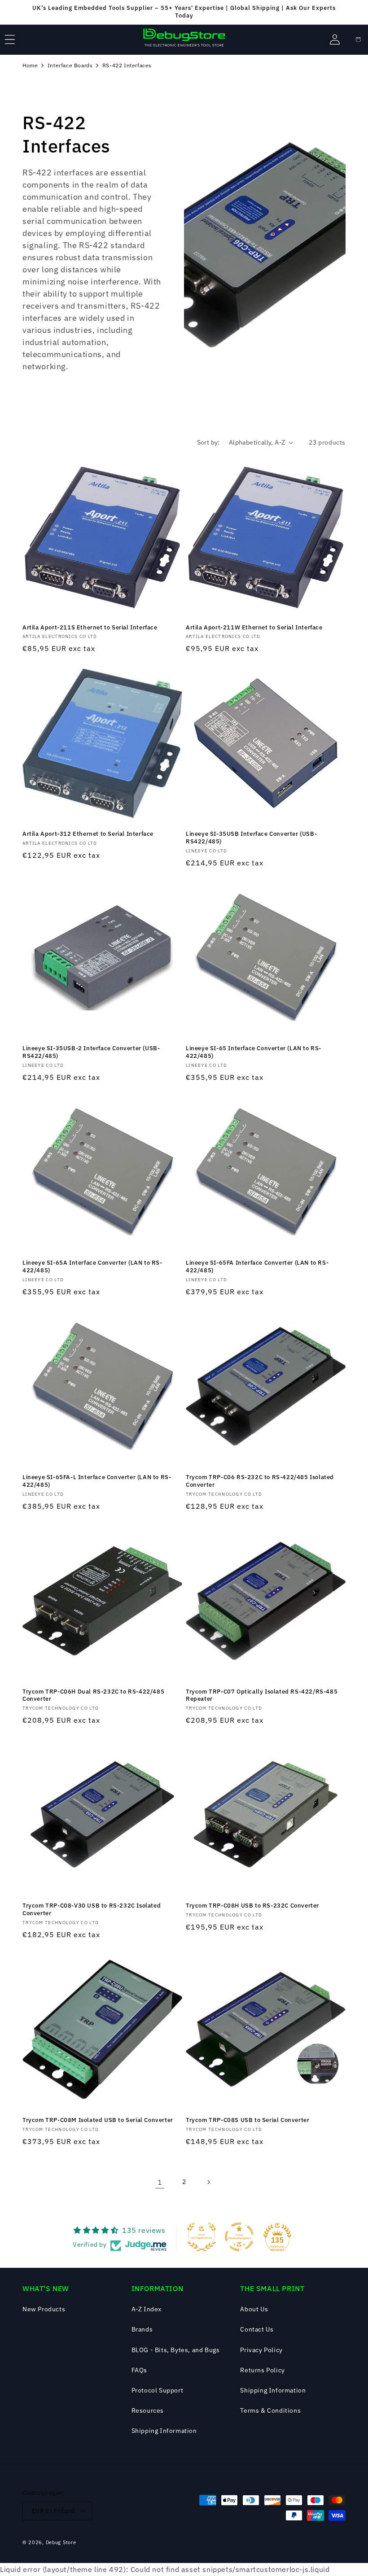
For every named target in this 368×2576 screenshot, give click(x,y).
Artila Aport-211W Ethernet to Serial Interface (254, 628)
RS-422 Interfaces (127, 65)
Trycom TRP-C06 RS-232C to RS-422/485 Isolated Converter (260, 1481)
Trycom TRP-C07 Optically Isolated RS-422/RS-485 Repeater (262, 1696)
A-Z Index (147, 2309)
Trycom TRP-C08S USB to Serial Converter (248, 2120)
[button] (10, 39)
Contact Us (257, 2329)
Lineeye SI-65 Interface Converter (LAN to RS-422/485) (254, 1052)
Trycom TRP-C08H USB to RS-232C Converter (252, 1906)
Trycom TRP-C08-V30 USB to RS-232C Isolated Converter (92, 1910)
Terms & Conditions (270, 2410)
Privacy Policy (261, 2350)
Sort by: (208, 442)
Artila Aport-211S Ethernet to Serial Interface (90, 628)
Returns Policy (262, 2370)
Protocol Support (158, 2390)
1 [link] (160, 2182)
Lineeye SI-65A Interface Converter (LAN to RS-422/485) (92, 1267)
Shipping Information (164, 2431)
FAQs (139, 2370)
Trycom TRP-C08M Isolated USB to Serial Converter (98, 2120)
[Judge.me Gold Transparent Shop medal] (239, 2237)
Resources (148, 2410)
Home (30, 65)
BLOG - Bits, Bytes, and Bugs (176, 2350)
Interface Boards (70, 65)
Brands (142, 2329)
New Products (44, 2309)
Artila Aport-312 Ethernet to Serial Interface (88, 834)
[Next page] (208, 2182)
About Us (254, 2309)
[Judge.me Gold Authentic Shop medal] (202, 2237)
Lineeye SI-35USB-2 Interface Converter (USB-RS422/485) (91, 1052)
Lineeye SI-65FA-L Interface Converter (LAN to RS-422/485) (97, 1481)
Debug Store (61, 2542)
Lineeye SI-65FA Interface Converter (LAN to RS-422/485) (257, 1267)
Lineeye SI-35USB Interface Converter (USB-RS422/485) (251, 838)
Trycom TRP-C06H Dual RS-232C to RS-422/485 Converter (93, 1696)
